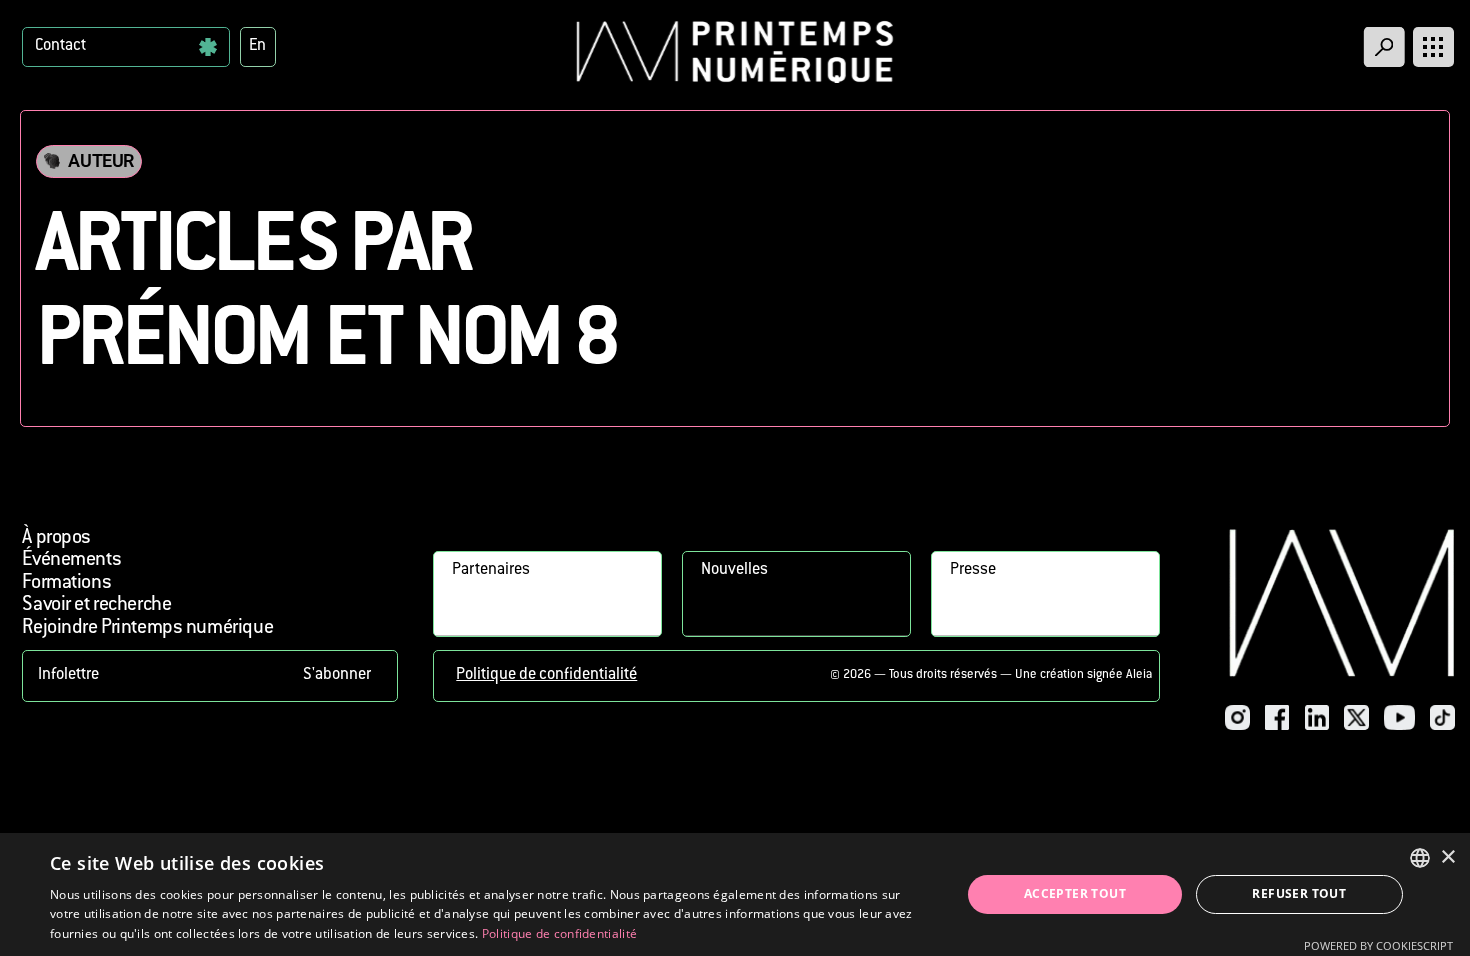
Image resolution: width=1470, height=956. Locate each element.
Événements (71, 560)
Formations (66, 583)
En (257, 46)
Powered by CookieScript (1378, 945)
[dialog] (735, 894)
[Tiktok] (1442, 717)
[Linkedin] (1317, 717)
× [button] (1447, 857)
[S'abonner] (210, 676)
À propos (56, 538)
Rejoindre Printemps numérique (147, 628)
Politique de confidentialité (546, 675)
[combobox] (1420, 858)
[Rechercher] (1384, 47)
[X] (1356, 717)
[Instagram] (1237, 717)
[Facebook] (1277, 717)
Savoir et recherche (96, 605)
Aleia (1139, 675)
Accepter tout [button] (1075, 893)
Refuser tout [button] (1299, 893)
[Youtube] (1399, 717)
